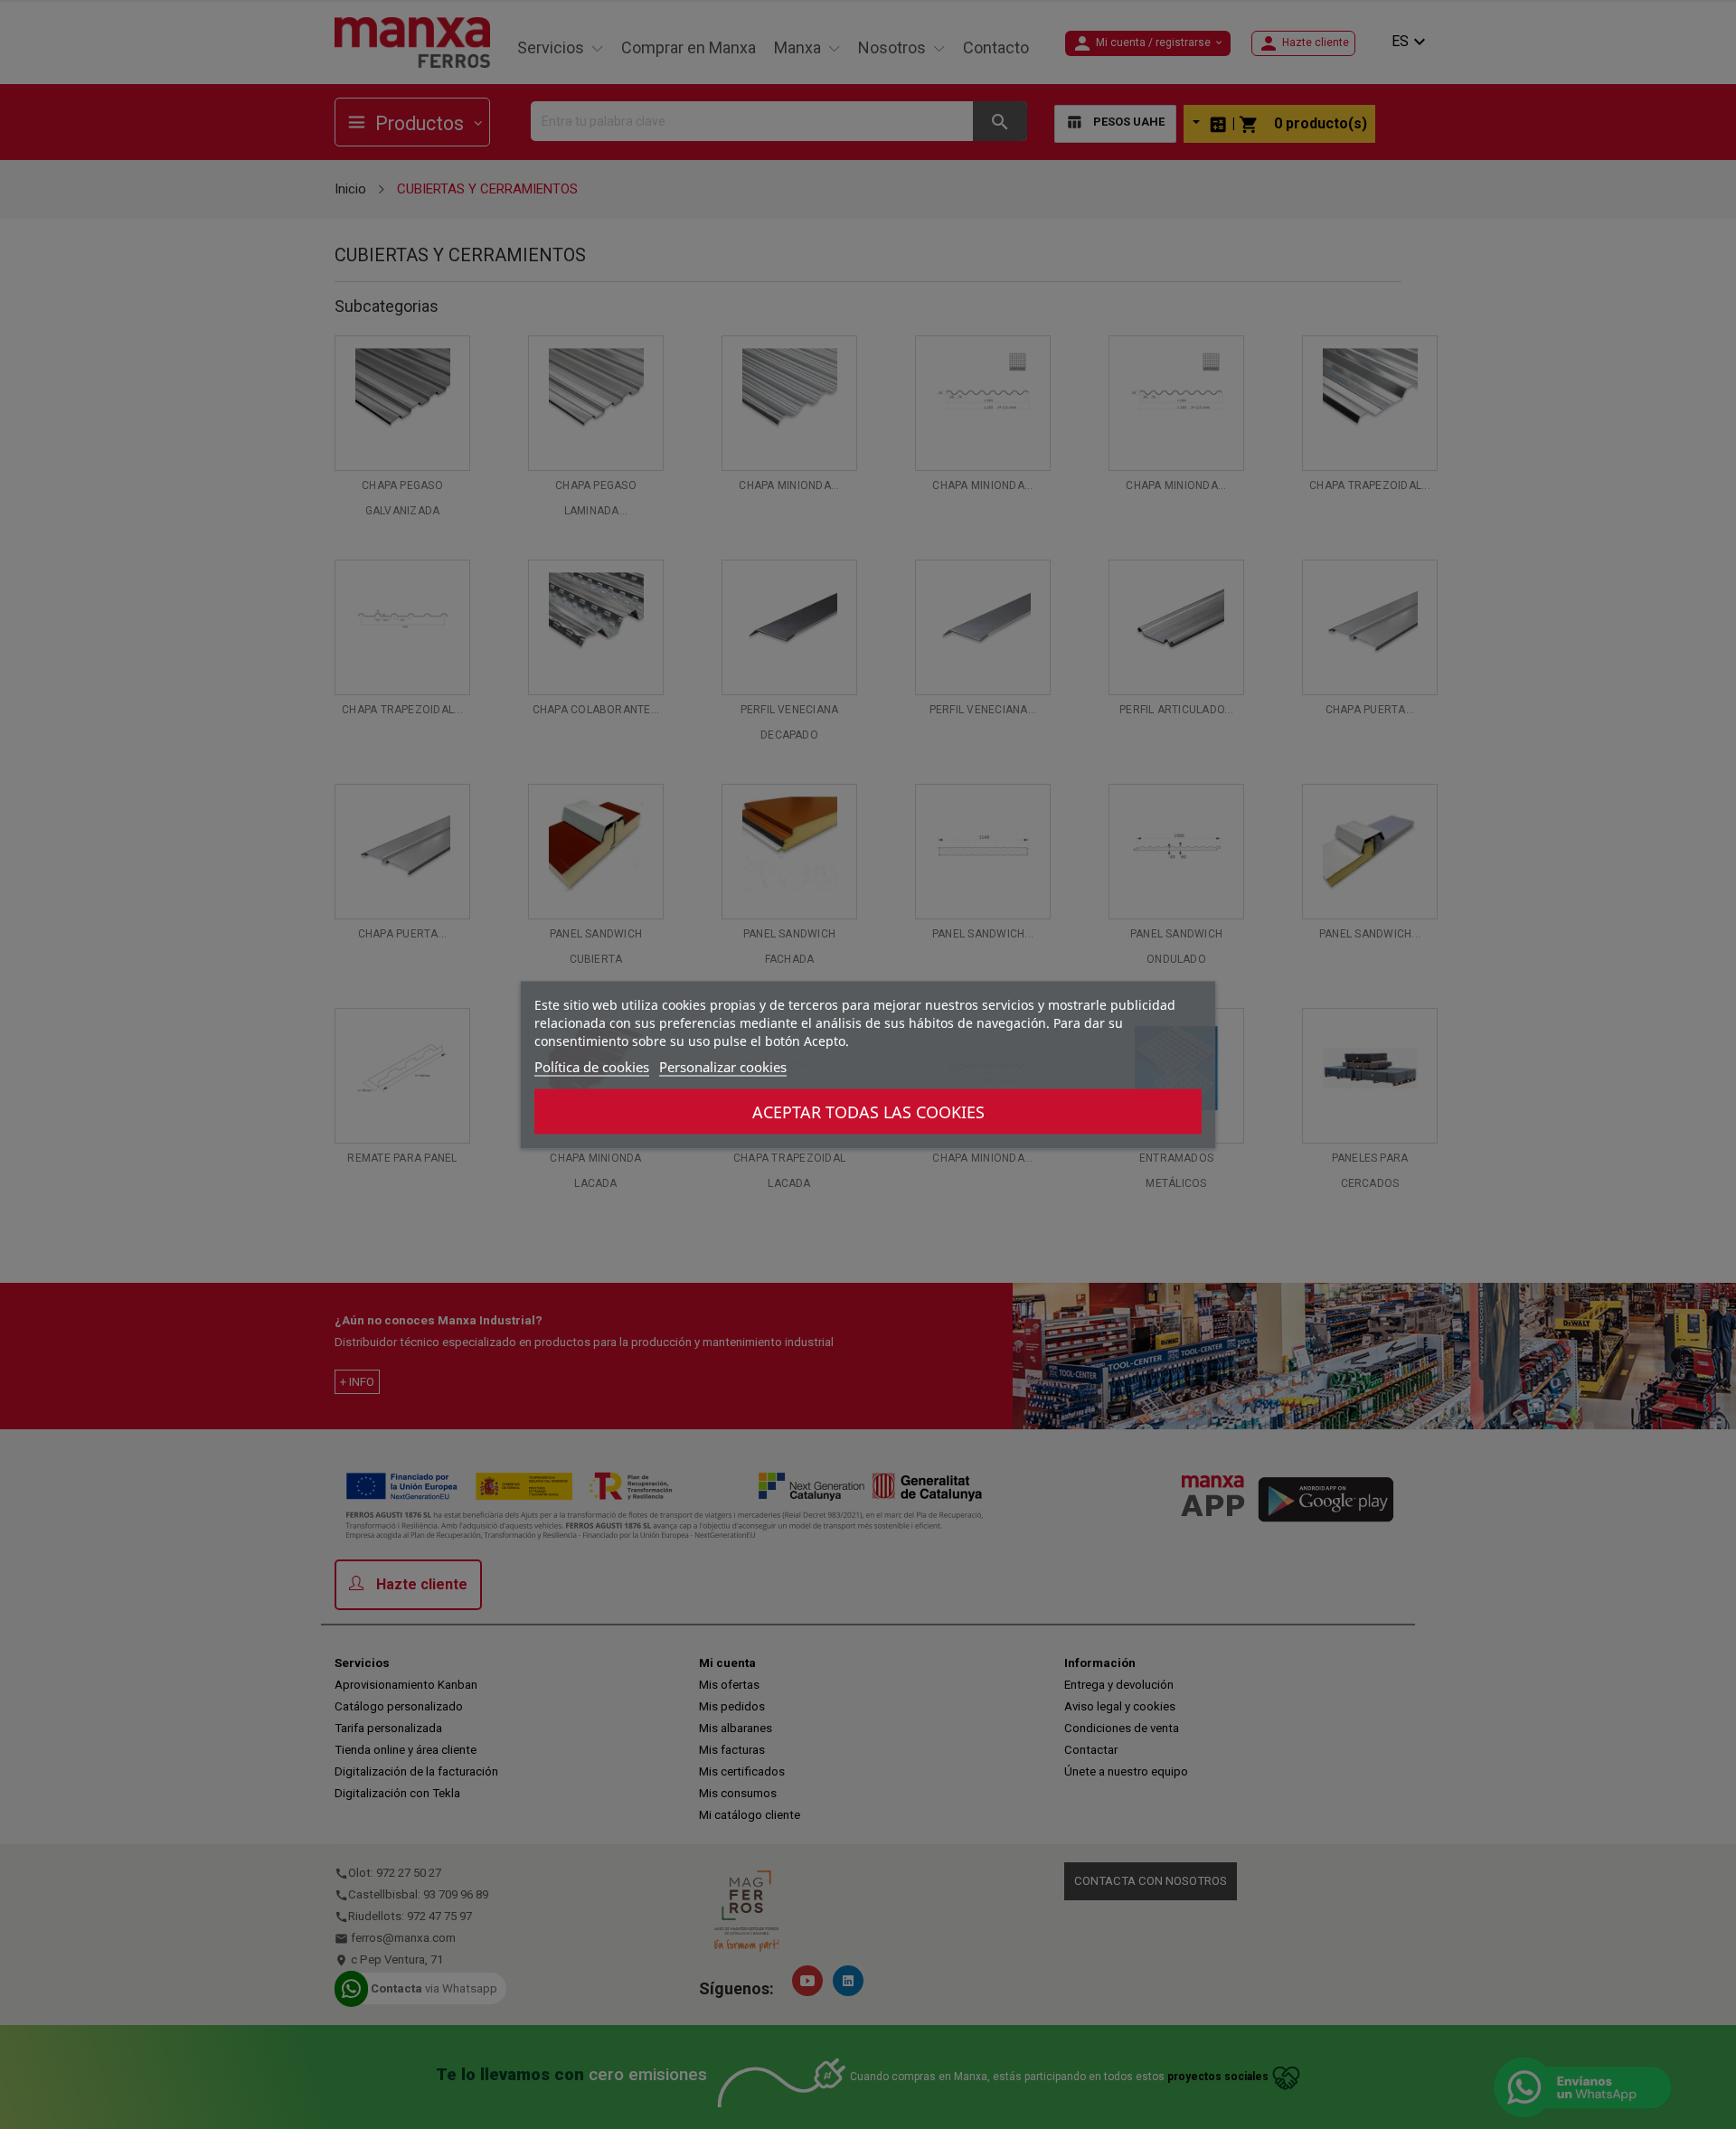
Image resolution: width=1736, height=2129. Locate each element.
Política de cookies (592, 1066)
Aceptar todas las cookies (868, 1111)
